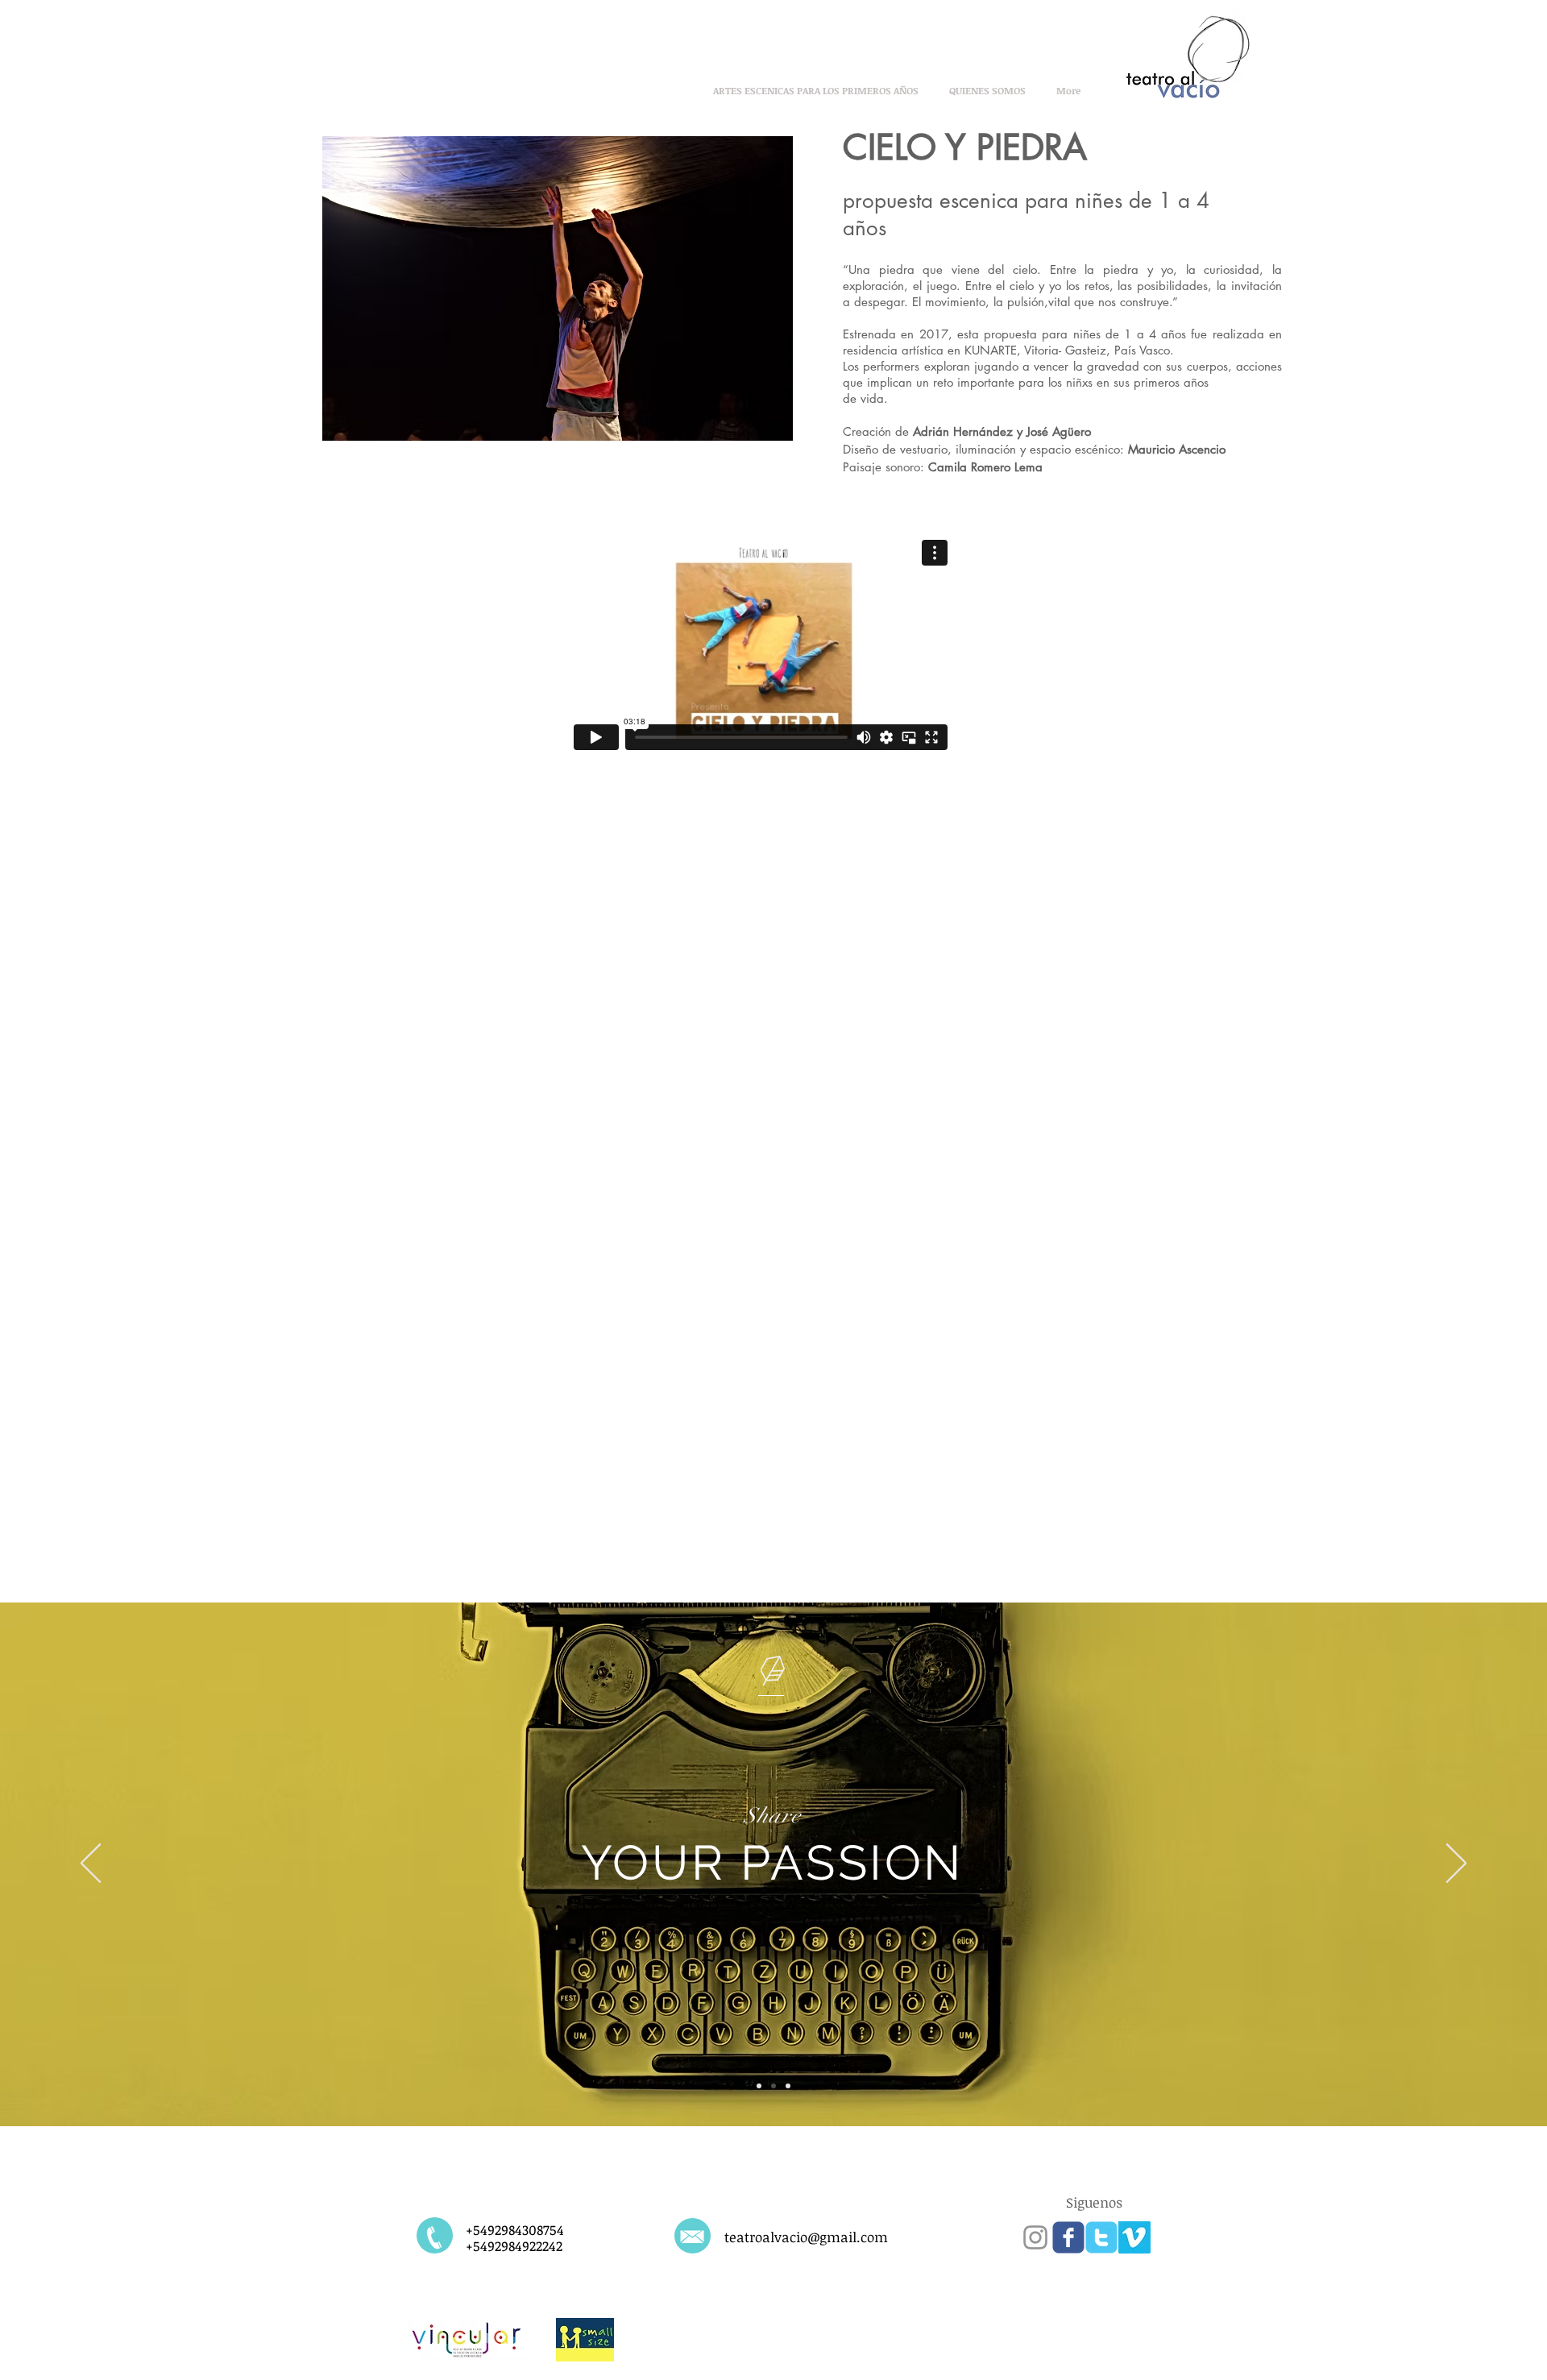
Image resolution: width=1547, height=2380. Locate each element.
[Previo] (91, 1864)
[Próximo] (1456, 1864)
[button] (558, 288)
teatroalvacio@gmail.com (806, 2237)
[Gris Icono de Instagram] (1035, 2237)
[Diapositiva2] (773, 2086)
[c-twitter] (1101, 2237)
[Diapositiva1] (759, 2086)
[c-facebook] (1068, 2237)
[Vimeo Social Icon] (1134, 2237)
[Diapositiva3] (788, 2086)
